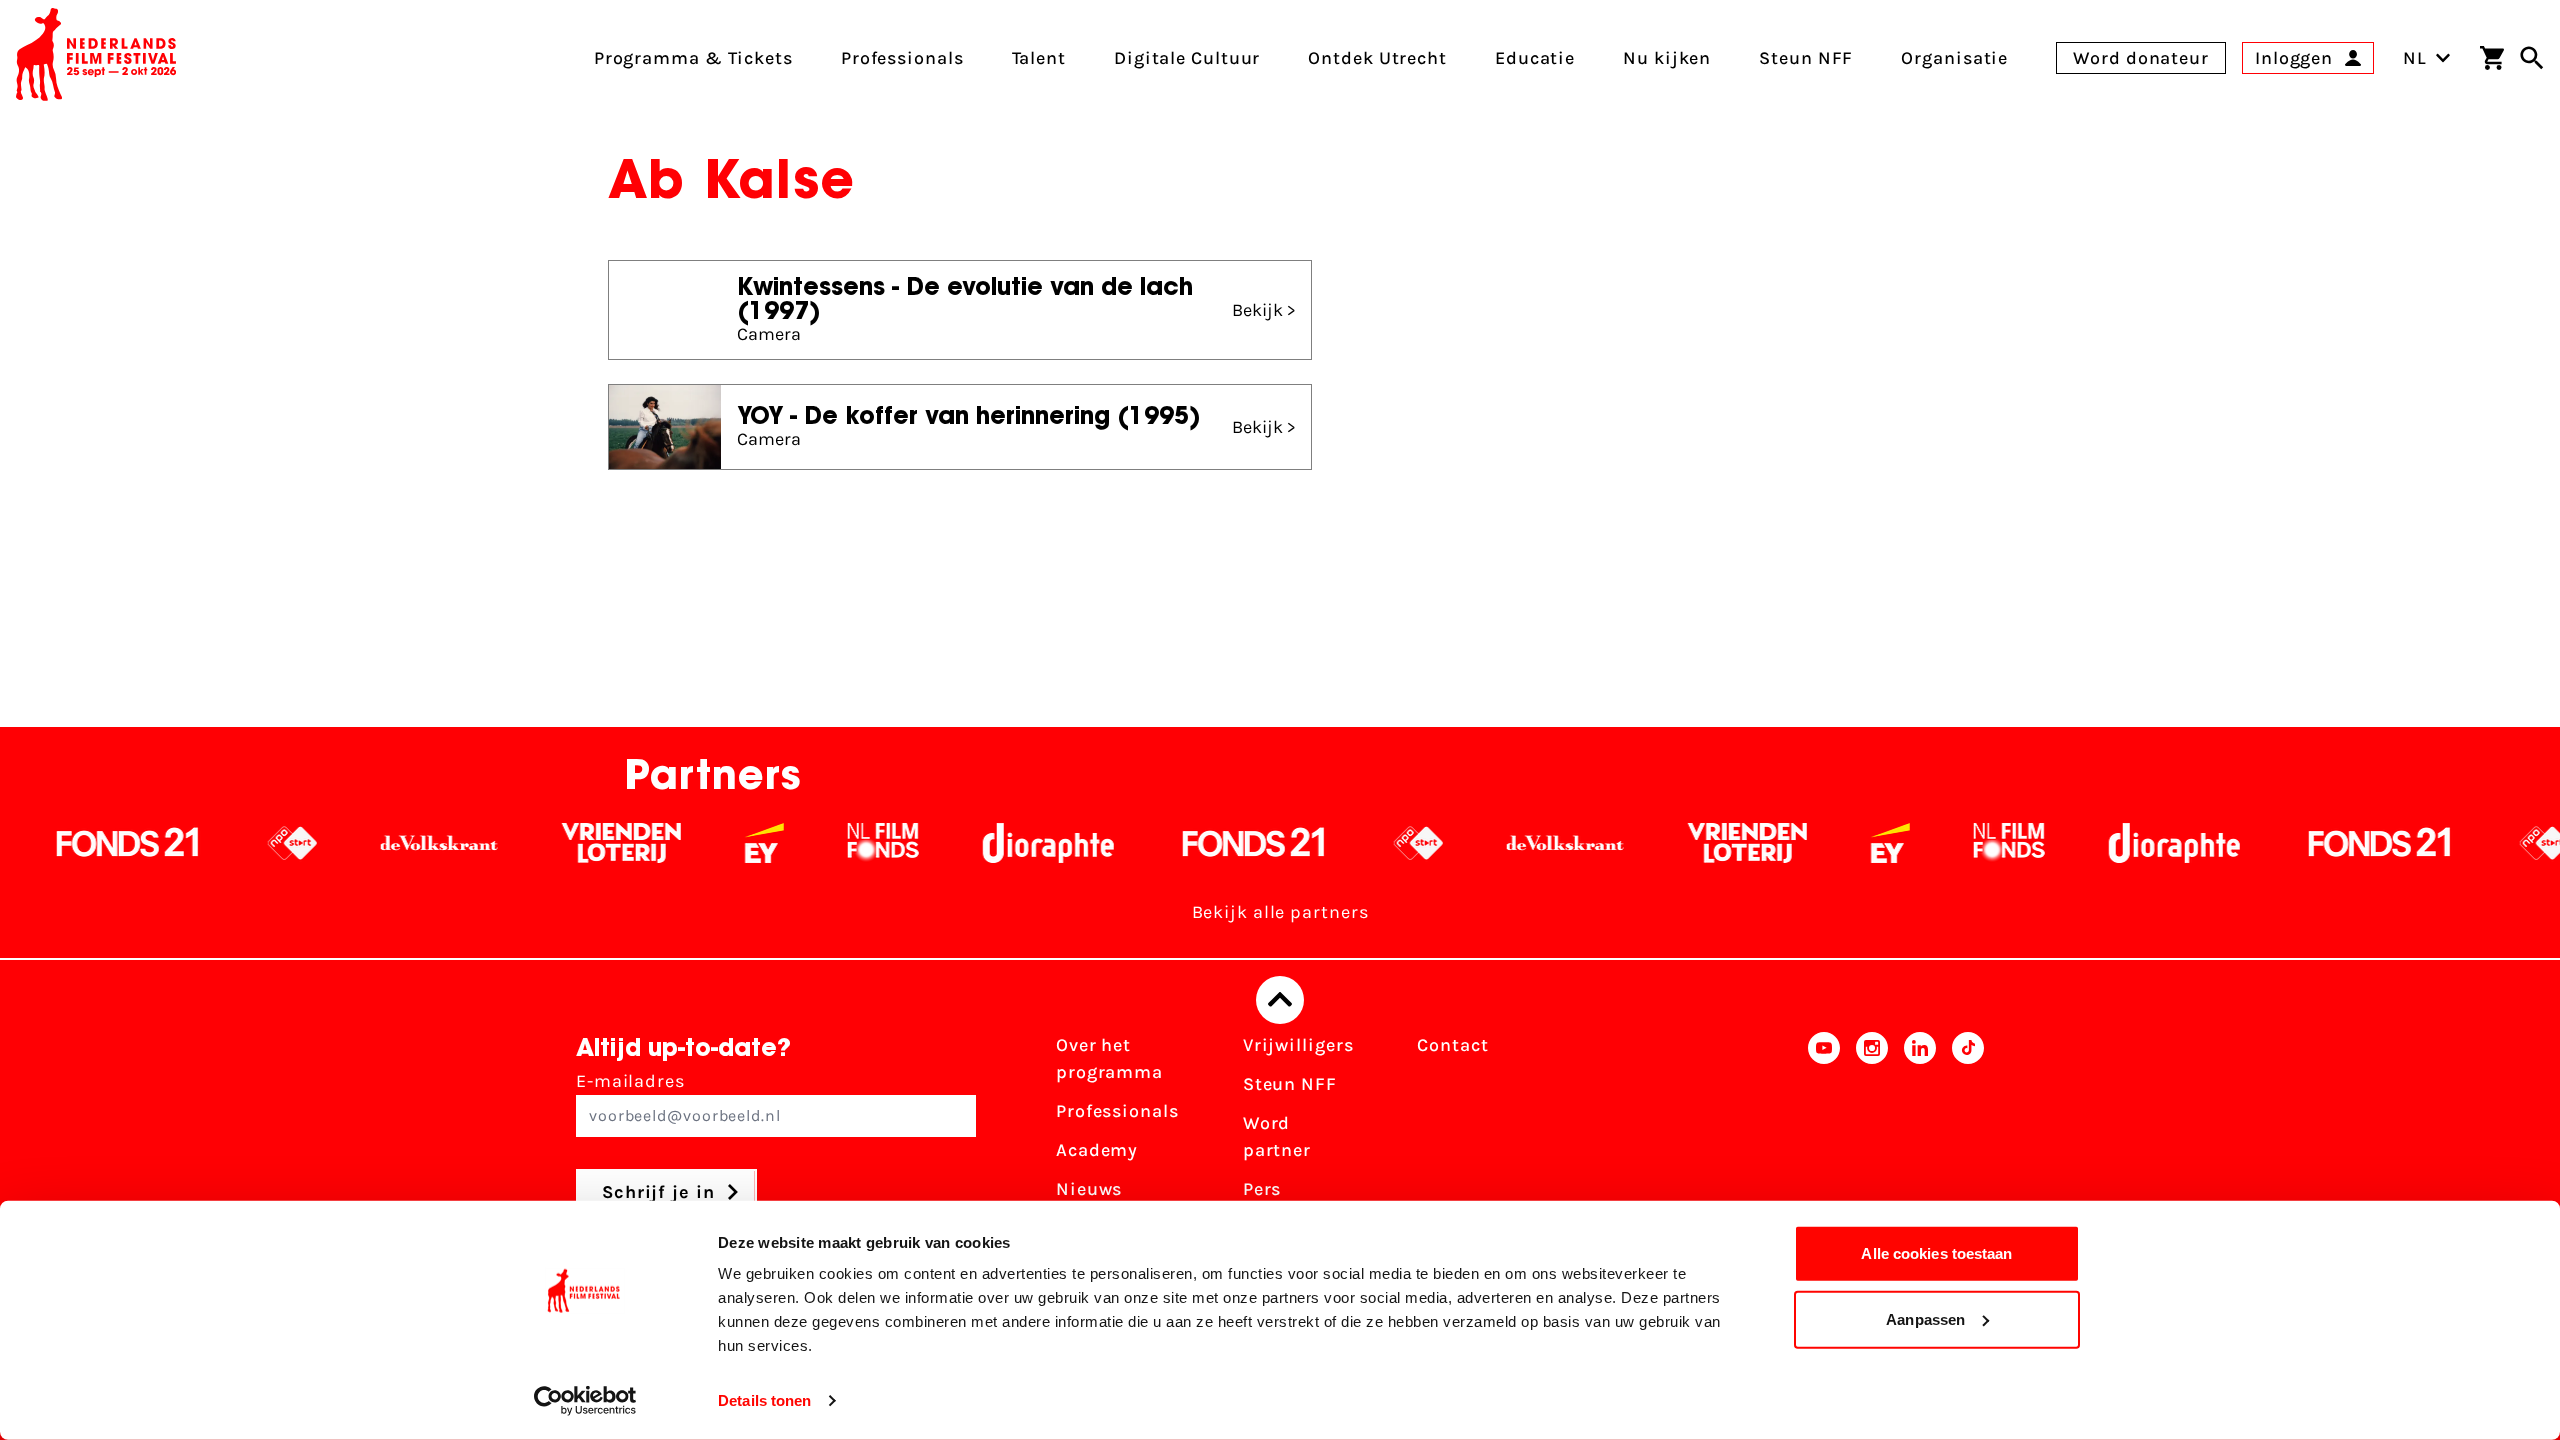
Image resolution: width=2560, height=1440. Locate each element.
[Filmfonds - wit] (795, 843)
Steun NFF (1290, 1084)
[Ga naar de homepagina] (96, 58)
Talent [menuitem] (1039, 58)
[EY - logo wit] (676, 843)
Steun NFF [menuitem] (1806, 58)
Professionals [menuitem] (902, 58)
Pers (1262, 1189)
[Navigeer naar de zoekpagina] (2532, 58)
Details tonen (764, 1400)
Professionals (1117, 1111)
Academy (1097, 1150)
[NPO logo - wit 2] (204, 843)
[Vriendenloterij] (533, 843)
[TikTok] (1968, 1143)
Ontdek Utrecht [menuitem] (1377, 58)
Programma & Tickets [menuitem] (693, 58)
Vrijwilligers (1298, 1045)
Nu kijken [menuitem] (1667, 58)
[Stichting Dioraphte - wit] (960, 843)
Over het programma (1109, 1058)
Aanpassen (1925, 1318)
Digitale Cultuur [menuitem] (1187, 58)
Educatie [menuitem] (1535, 58)
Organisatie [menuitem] (1954, 58)
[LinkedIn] (1920, 1143)
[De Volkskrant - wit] (351, 843)
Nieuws (1089, 1189)
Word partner (1277, 1136)
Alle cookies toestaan (1936, 1253)
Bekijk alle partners (1280, 912)
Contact (1452, 1045)
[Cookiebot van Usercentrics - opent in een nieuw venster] (585, 1401)
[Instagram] (1872, 1143)
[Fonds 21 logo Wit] (1166, 843)
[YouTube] (1824, 1143)
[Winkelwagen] (2492, 58)
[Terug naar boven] (1280, 1000)
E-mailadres (630, 1081)
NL (2415, 58)
